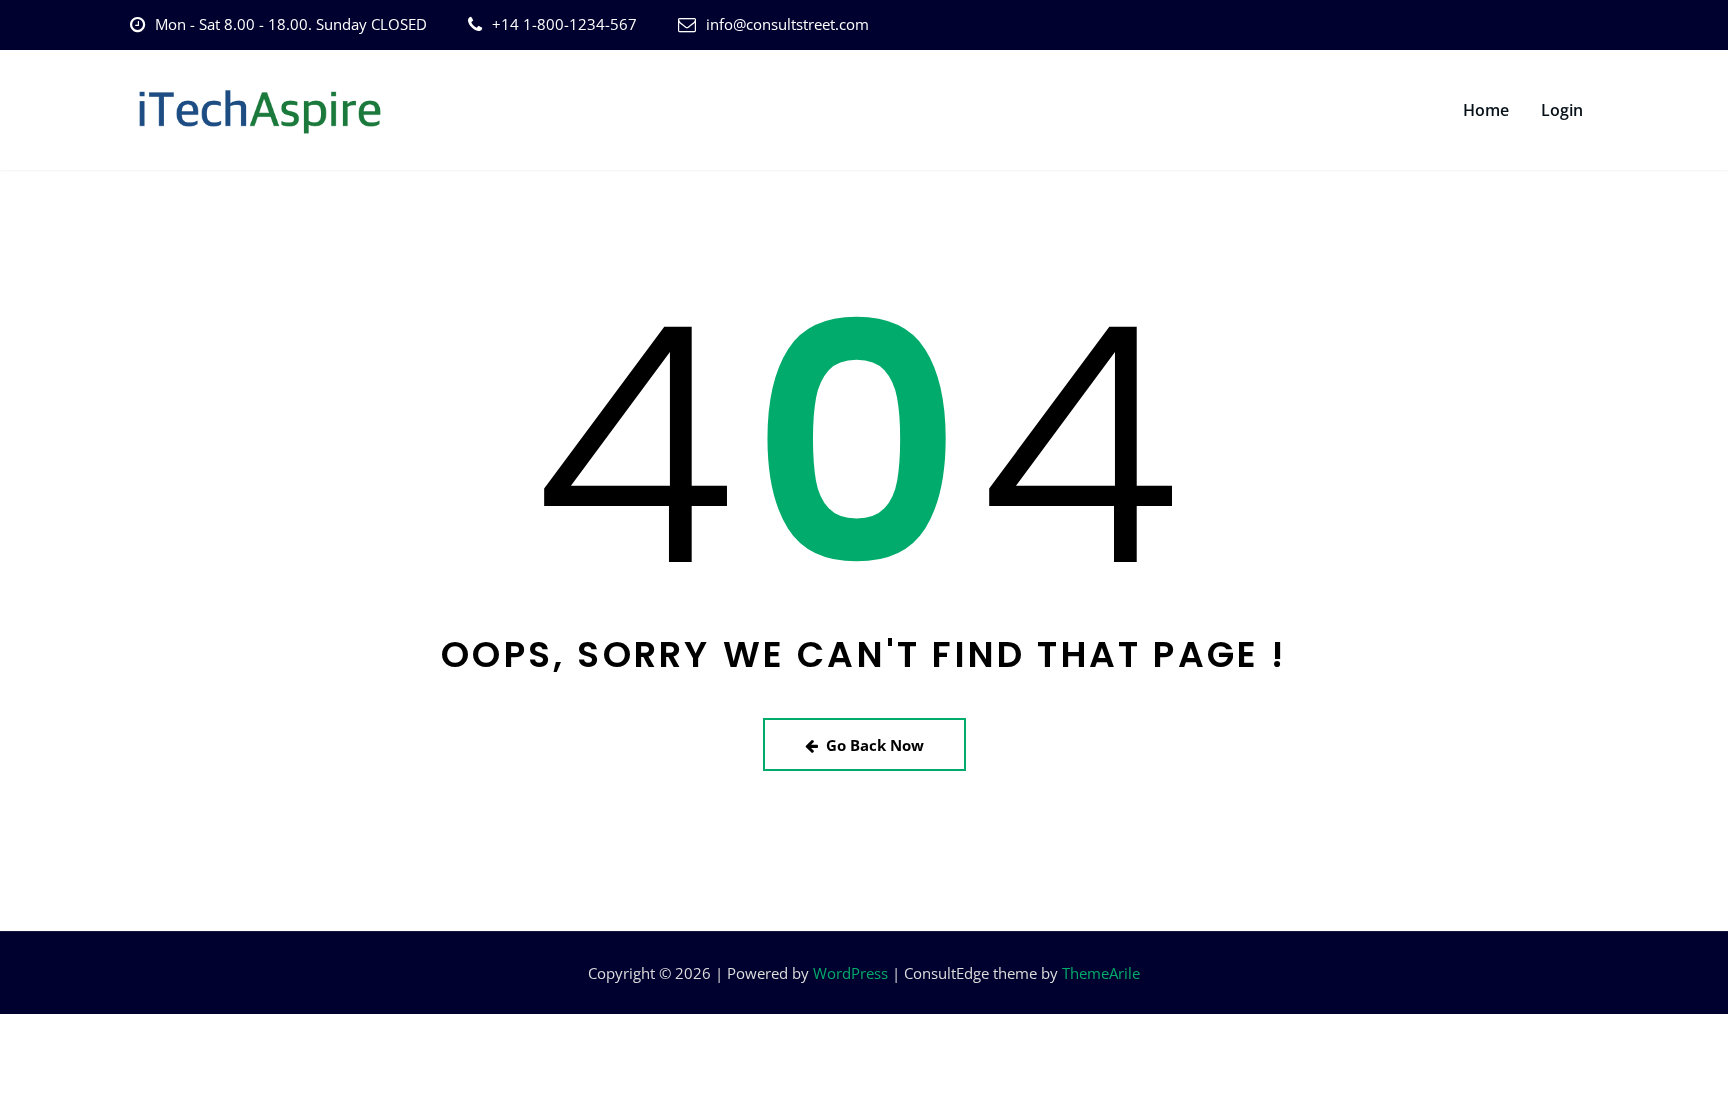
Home (1486, 110)
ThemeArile (1101, 973)
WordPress (850, 973)
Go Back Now (875, 745)
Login (1562, 110)
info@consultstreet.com (787, 24)
